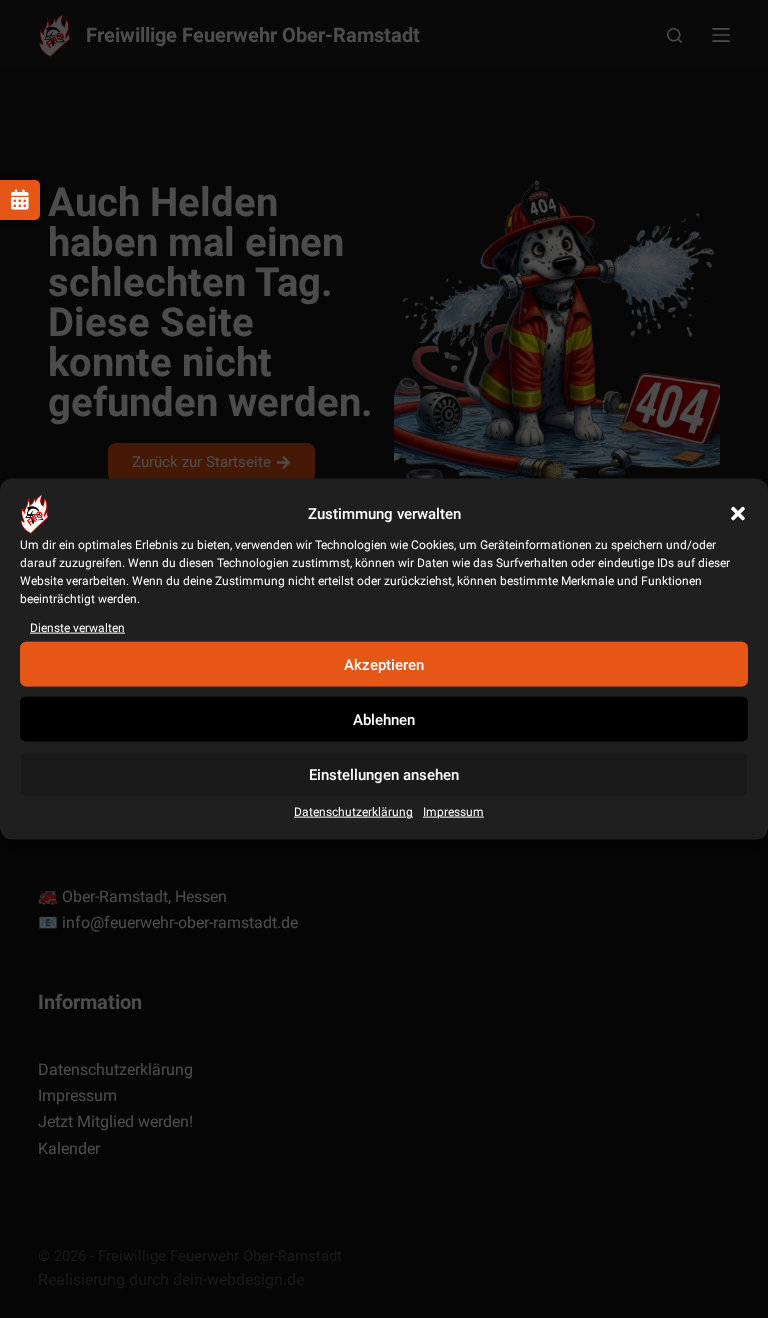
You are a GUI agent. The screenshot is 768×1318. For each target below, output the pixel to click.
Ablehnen (384, 720)
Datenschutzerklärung (353, 812)
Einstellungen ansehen (384, 775)
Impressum (453, 812)
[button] (738, 514)
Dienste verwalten (77, 628)
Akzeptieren (384, 665)
